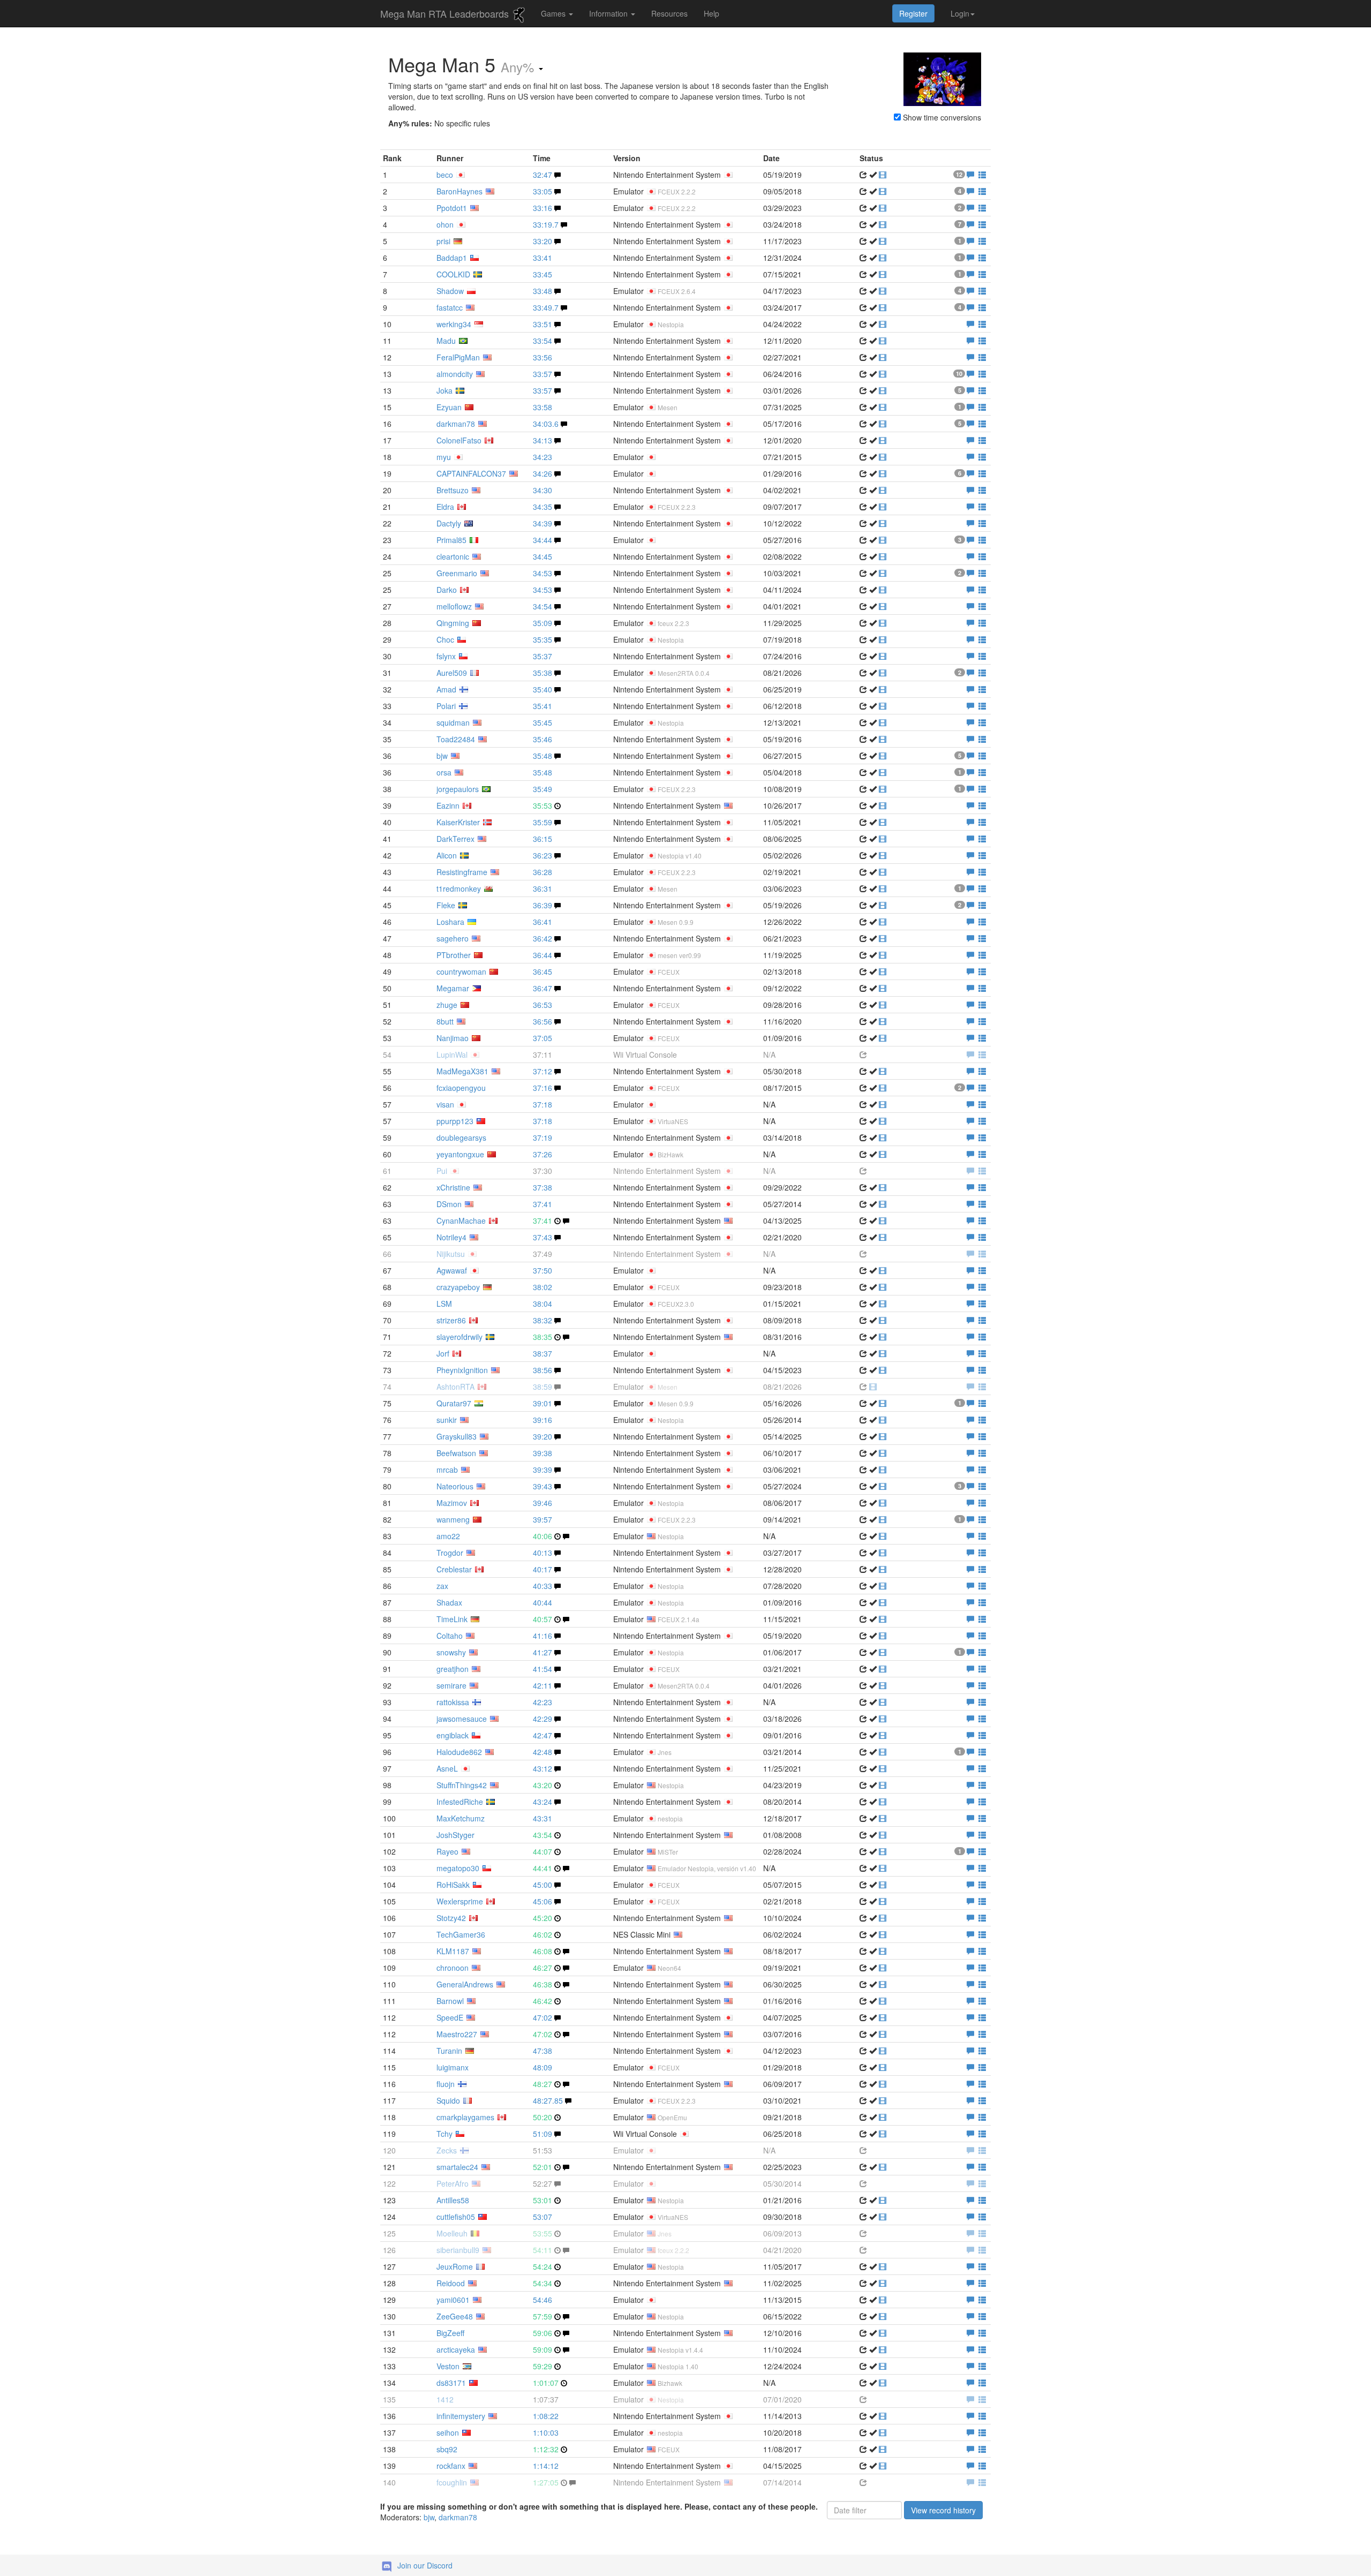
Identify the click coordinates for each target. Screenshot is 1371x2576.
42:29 (543, 1719)
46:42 (543, 2001)
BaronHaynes (459, 191)
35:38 (543, 673)
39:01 (543, 1403)
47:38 (543, 2051)
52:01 (543, 2167)
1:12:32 (546, 2449)
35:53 (543, 805)
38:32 (543, 1320)
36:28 (543, 872)
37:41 (543, 1204)
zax (442, 1586)
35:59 (543, 822)
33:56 (543, 357)
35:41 (543, 706)
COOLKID (453, 274)
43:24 (543, 1802)
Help (711, 13)
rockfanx (451, 2466)
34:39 (543, 523)
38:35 (543, 1337)
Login (960, 13)
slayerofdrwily (459, 1337)
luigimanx (453, 2067)
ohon (445, 224)
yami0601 (453, 2300)
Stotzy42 (451, 1918)
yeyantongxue (460, 1154)
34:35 (543, 507)
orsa (444, 772)
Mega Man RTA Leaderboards (446, 13)
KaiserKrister (458, 822)
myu (444, 457)
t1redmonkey (459, 888)
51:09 (543, 2134)
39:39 (543, 1470)
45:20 (543, 1918)
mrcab (447, 1470)
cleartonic (453, 556)
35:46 (543, 739)
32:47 (543, 175)
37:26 (543, 1154)
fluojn (446, 2084)
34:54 (543, 606)
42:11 (543, 1685)
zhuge (447, 1005)
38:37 (543, 1353)
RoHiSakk (453, 1885)
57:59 (543, 2316)
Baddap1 (452, 258)
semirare (451, 1685)
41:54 (543, 1669)
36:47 (543, 988)
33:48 (543, 291)
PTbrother (454, 955)
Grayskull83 (457, 1436)
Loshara (450, 922)
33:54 (543, 341)
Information (609, 13)
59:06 (543, 2333)
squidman (453, 722)
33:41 (543, 258)
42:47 (543, 1735)
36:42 (543, 938)
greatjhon (453, 1669)
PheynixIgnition (462, 1370)
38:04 (543, 1304)
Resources (669, 13)
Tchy (445, 2134)
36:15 (543, 839)
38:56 (543, 1370)
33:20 (543, 241)
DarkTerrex (455, 839)
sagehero (453, 938)
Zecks (447, 2150)
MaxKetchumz (461, 1818)
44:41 (543, 1868)
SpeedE (450, 2017)
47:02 (543, 2017)
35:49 (543, 789)
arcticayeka (456, 2349)
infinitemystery (461, 2416)
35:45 (543, 722)
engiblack (453, 1735)
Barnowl (450, 2001)
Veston (448, 2366)
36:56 (543, 1021)
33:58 (543, 407)
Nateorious (455, 1486)
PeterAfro (453, 2183)
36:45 (543, 971)
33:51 (543, 324)
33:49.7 (546, 307)
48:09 (543, 2067)
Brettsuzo (453, 490)
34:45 (543, 556)
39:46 (543, 1503)
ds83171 (451, 2383)
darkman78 (456, 424)
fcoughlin (452, 2482)
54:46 (543, 2300)
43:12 (543, 1768)
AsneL (447, 1768)
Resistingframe (462, 872)
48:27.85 (548, 2100)
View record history (943, 2510)
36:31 (543, 888)
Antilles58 (453, 2200)
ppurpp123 (455, 1121)
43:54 (543, 1835)
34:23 (543, 457)
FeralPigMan (458, 357)
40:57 (543, 1619)
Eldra (445, 507)
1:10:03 (546, 2432)
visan (445, 1104)
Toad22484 (456, 739)
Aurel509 (452, 673)
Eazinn (448, 805)
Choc (445, 639)
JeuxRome (455, 2266)
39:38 (543, 1453)
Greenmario (457, 573)
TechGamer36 (461, 1934)
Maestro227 (457, 2034)
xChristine (453, 1187)
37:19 (543, 1138)
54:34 (543, 2283)
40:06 (543, 1536)
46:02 (543, 1934)
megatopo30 (458, 1868)
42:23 (543, 1702)
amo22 (448, 1536)
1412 (445, 2399)
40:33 (543, 1586)
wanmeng (453, 1519)
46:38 (543, 1984)
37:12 (543, 1071)
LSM (444, 1304)
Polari (446, 706)
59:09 (543, 2349)
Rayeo (447, 1851)
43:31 (543, 1818)
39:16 (543, 1420)
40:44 (543, 1602)
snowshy (451, 1652)
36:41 (543, 922)
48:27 (543, 2084)
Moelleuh (452, 2233)
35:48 (543, 756)
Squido (448, 2100)
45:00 (543, 1885)
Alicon (447, 855)
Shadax (449, 1602)
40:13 (543, 1553)
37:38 (543, 1187)
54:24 (543, 2266)
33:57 (543, 374)
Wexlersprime (460, 1901)
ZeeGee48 (455, 2316)
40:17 (543, 1569)
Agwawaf (452, 1270)
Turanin (449, 2051)
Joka (445, 390)
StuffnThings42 (462, 1785)
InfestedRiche (460, 1802)
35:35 (543, 639)
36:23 (543, 855)
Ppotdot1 (452, 208)
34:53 (543, 573)
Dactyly (449, 523)
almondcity (455, 374)
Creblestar (454, 1569)
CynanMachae (461, 1221)
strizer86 (451, 1320)
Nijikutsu (451, 1254)
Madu (446, 341)
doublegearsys (461, 1138)
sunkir (447, 1420)
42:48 (543, 1752)
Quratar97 (454, 1403)
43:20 (543, 1785)
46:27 (543, 1968)
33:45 (543, 274)
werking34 (454, 324)
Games (554, 13)
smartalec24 (457, 2167)
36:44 (543, 955)
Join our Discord (425, 2565)
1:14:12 (546, 2466)
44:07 (543, 1851)
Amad (446, 689)
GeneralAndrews (465, 1984)
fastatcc (450, 307)
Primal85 (451, 540)
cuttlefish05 (456, 2217)
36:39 (543, 905)
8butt (445, 1021)
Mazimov (452, 1503)
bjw (442, 756)
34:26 (543, 473)
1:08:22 (546, 2416)
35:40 (543, 689)
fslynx (446, 656)
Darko (447, 590)
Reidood (451, 2283)
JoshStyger (455, 1835)
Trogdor (450, 1553)
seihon (448, 2432)
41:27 (543, 1652)
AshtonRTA (455, 1387)
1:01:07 (546, 2383)
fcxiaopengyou (461, 1088)
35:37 (543, 656)
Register (913, 13)
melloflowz (454, 606)
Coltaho (450, 1636)
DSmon (449, 1204)
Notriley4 (451, 1237)
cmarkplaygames (465, 2117)
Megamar (453, 988)
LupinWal (452, 1054)
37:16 (543, 1088)
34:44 (543, 540)
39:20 (543, 1436)
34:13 (543, 440)
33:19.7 (546, 224)
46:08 (543, 1951)
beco (445, 175)
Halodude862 (459, 1752)
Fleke (446, 905)
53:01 (543, 2200)
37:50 (543, 1270)
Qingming (453, 623)
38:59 (543, 1387)
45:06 (543, 1901)
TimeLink (452, 1619)
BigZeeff (450, 2333)
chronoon (453, 1968)
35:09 (543, 623)
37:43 (543, 1237)
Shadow (450, 291)
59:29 (543, 2366)
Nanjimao (453, 1038)
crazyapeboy (458, 1287)
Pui (442, 1171)
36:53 (543, 1005)
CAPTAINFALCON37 (471, 473)
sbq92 (447, 2449)
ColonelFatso (459, 440)
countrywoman (461, 971)
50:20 (543, 2117)
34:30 (543, 490)
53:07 (543, 2217)
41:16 (543, 1636)
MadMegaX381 (462, 1071)
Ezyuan (449, 407)
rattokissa (453, 1702)
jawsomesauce (462, 1719)
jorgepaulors (458, 789)
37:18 (543, 1104)
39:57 (543, 1519)
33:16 (543, 208)
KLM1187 (453, 1951)
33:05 (543, 191)
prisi (443, 241)
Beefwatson (456, 1453)
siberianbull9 (458, 2250)
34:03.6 (546, 424)
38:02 (543, 1287)
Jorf (443, 1353)
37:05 (543, 1038)
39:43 (543, 1486)
